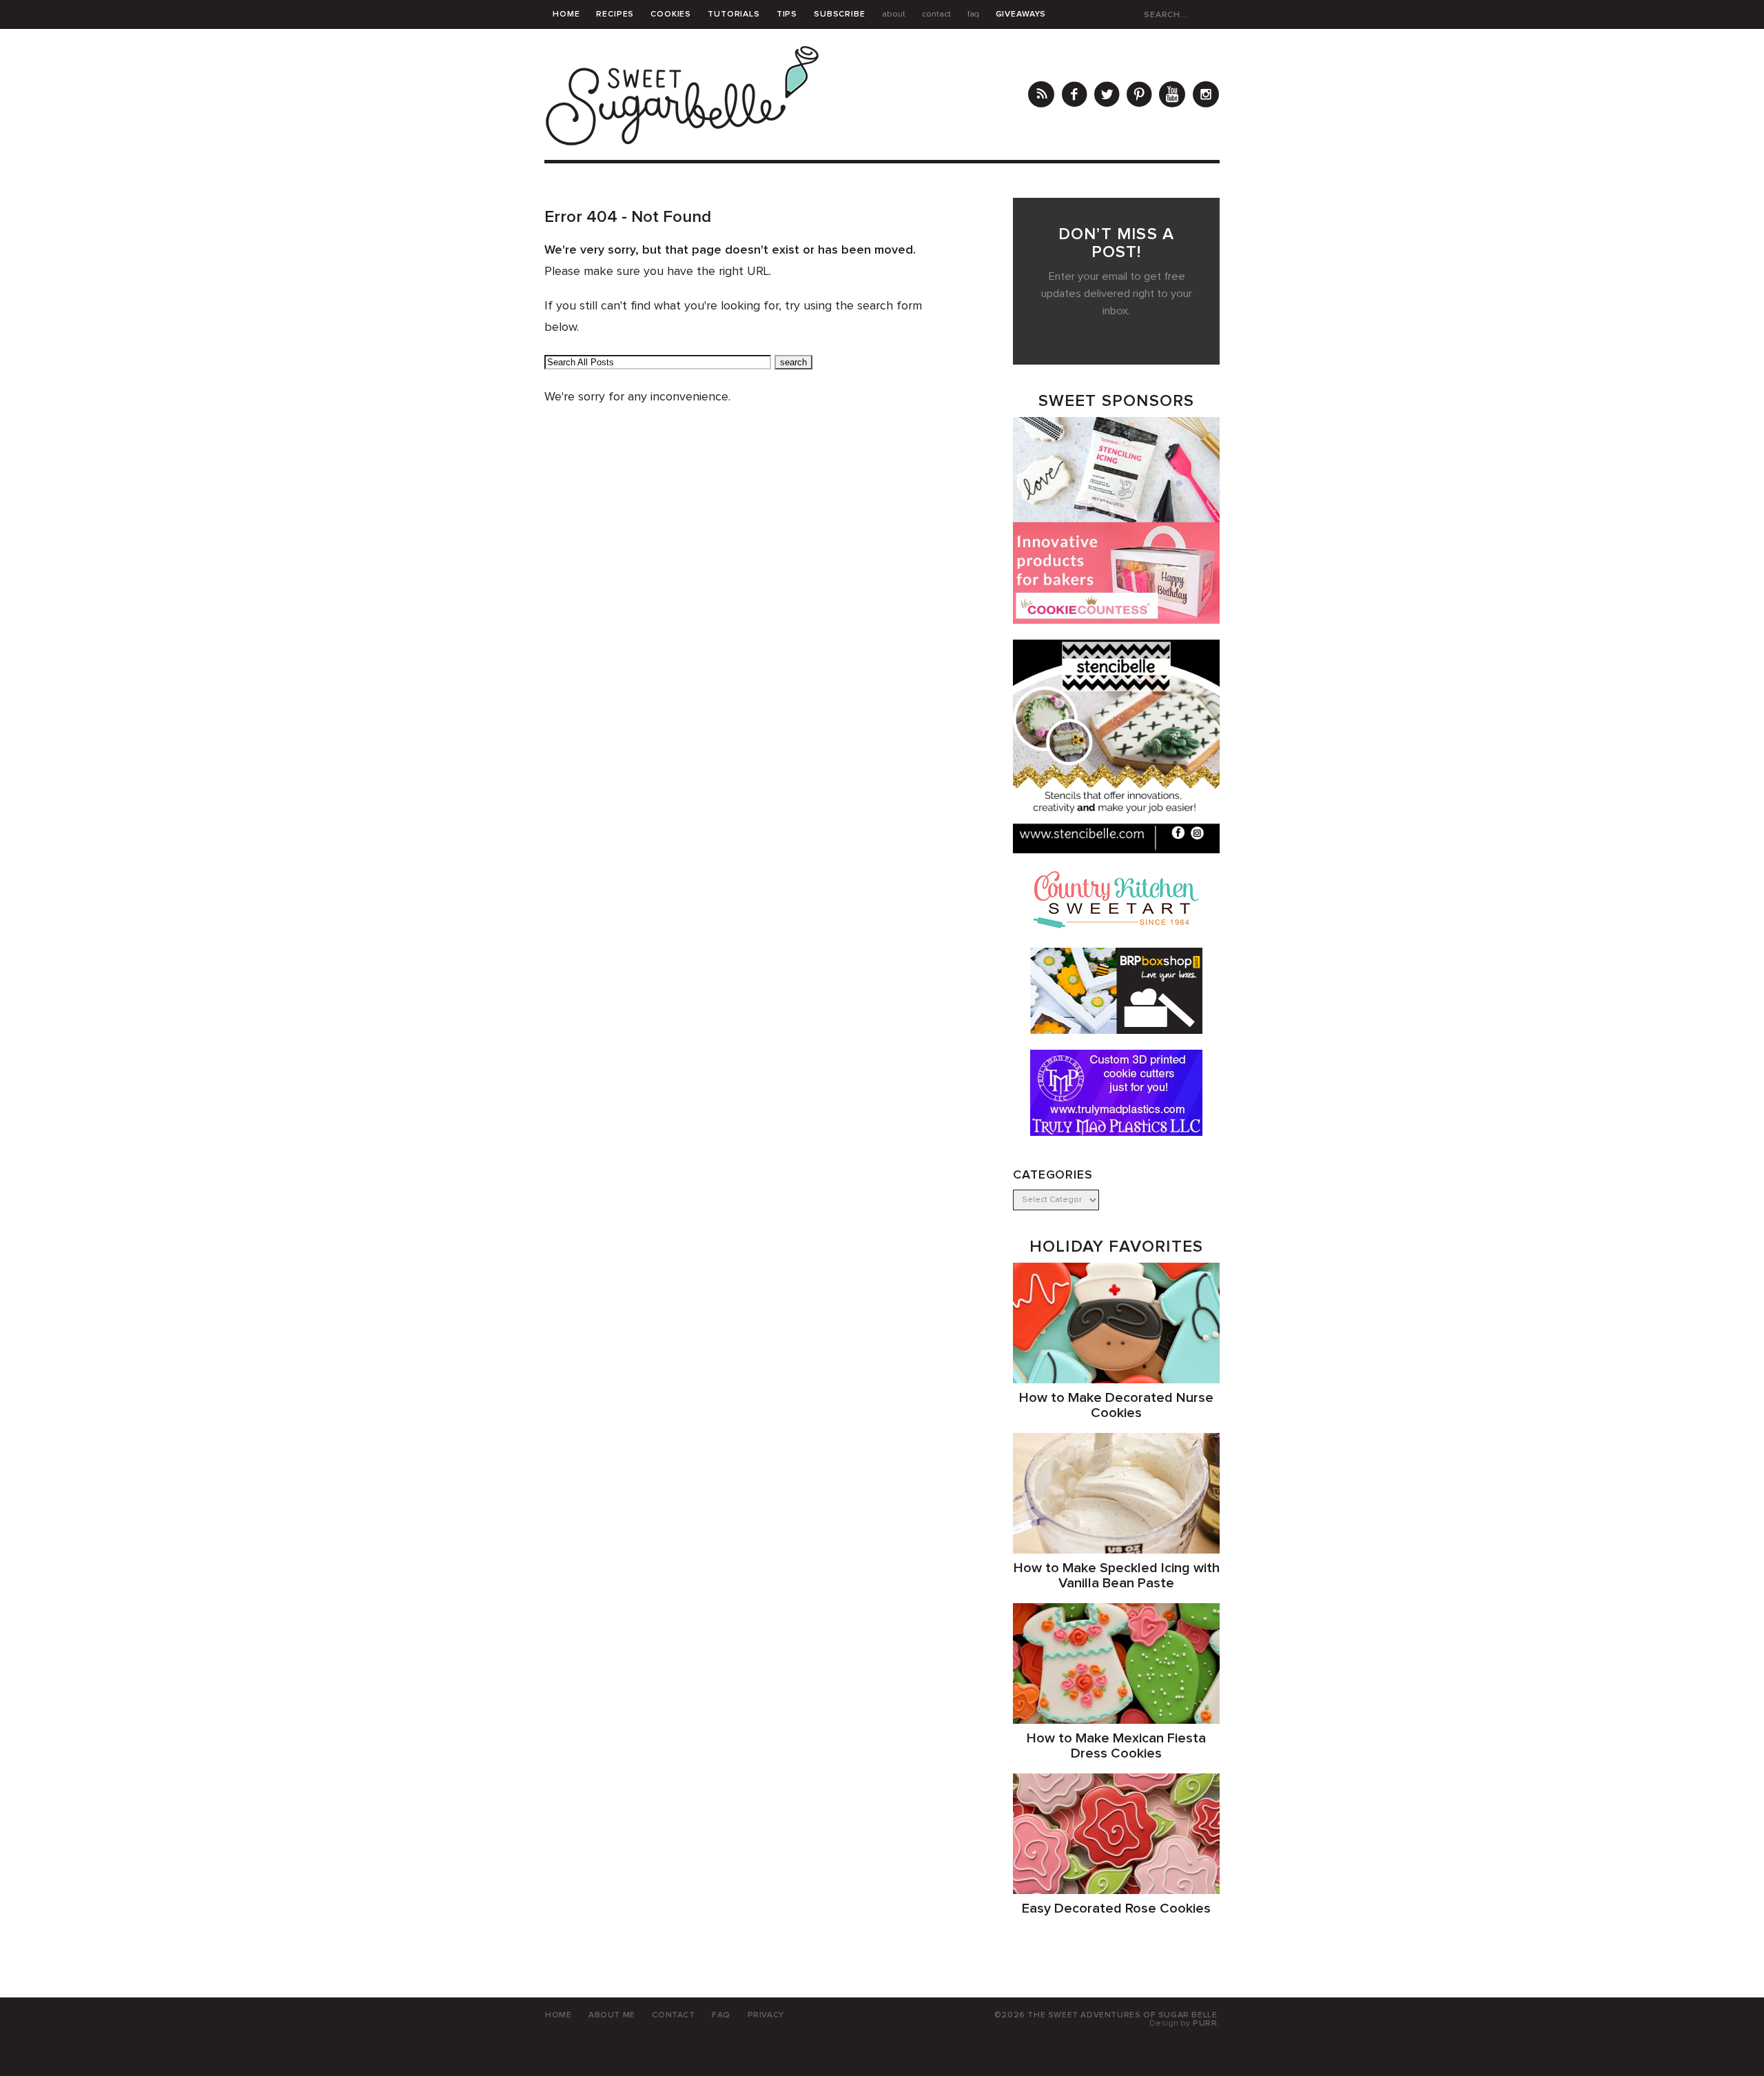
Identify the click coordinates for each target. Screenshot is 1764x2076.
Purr (1205, 2024)
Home (566, 14)
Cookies (671, 14)
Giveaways (1021, 14)
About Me (612, 2015)
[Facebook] (1074, 96)
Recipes (615, 14)
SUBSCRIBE (840, 14)
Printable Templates (605, 43)
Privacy (766, 2015)
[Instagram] (1206, 96)
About (894, 14)
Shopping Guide (714, 43)
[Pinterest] (1139, 96)
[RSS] (1041, 96)
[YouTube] (1172, 96)
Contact (936, 14)
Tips (787, 14)
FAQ (973, 14)
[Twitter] (1107, 96)
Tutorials (734, 14)
